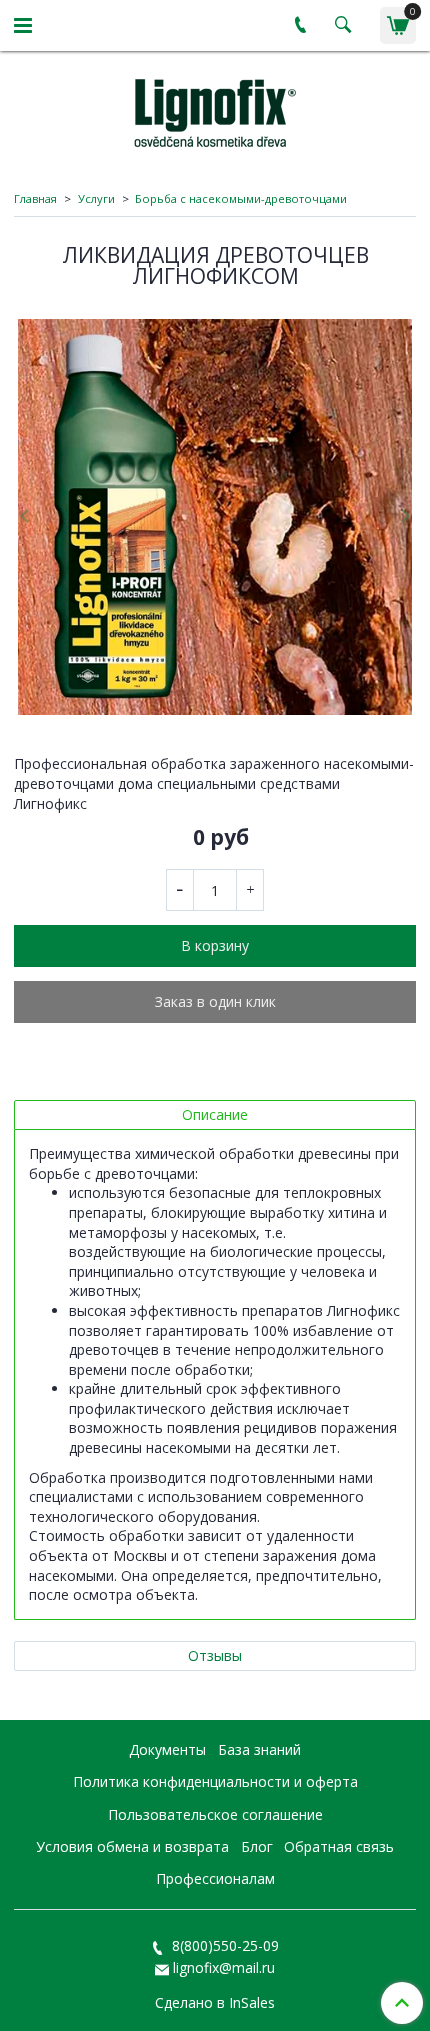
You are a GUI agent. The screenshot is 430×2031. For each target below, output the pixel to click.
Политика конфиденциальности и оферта (215, 1781)
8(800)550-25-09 (223, 1945)
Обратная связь (339, 1846)
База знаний (259, 1749)
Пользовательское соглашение (215, 1814)
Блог (257, 1846)
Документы (167, 1749)
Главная (35, 198)
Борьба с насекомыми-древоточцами (241, 198)
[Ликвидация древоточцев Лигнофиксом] (215, 517)
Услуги (96, 198)
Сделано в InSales (215, 2003)
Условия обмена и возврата (132, 1846)
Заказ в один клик (215, 1001)
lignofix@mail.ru (224, 1967)
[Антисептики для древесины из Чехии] (215, 109)
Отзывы (215, 1655)
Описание (215, 1114)
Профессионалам (215, 1878)
